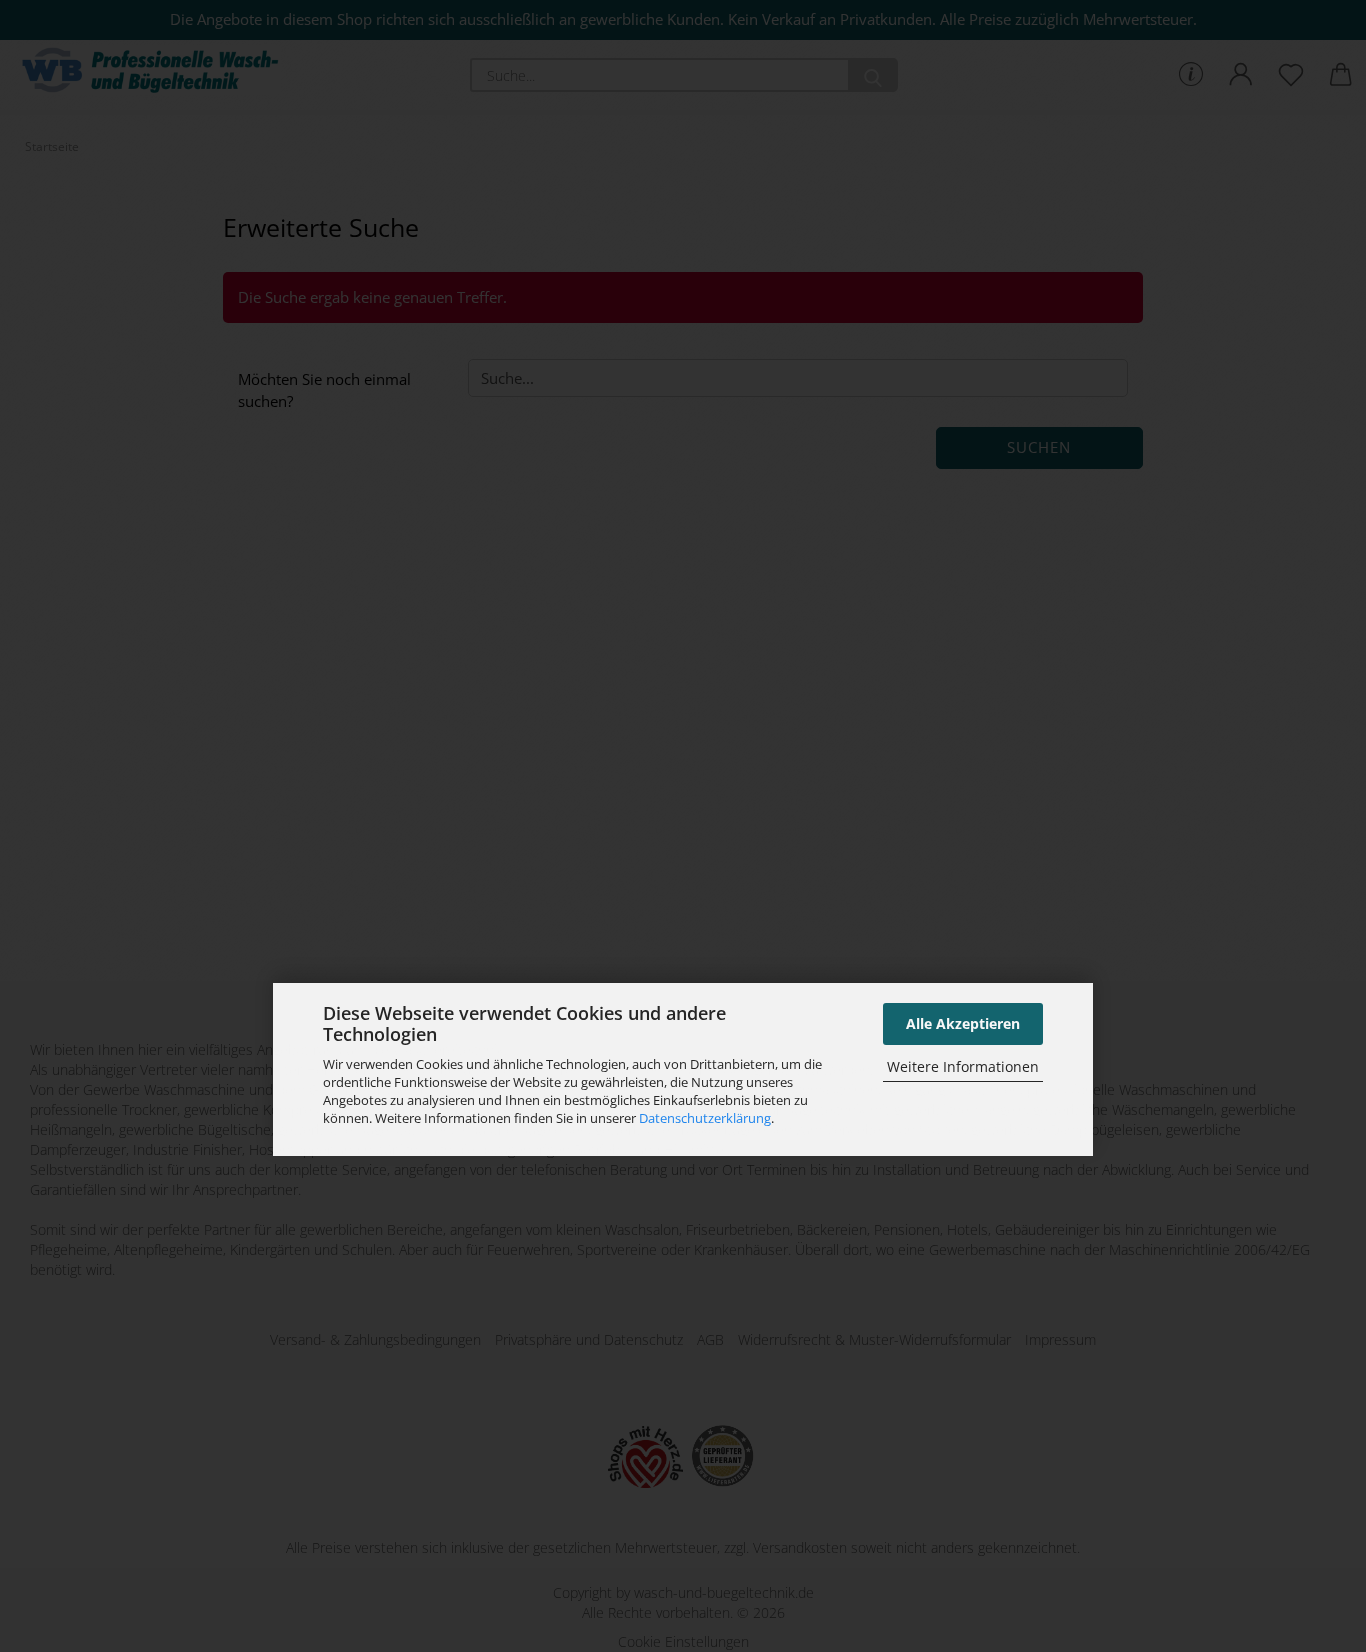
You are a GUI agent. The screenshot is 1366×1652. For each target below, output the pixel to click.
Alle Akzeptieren (963, 1023)
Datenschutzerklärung (705, 1118)
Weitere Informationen (963, 1066)
